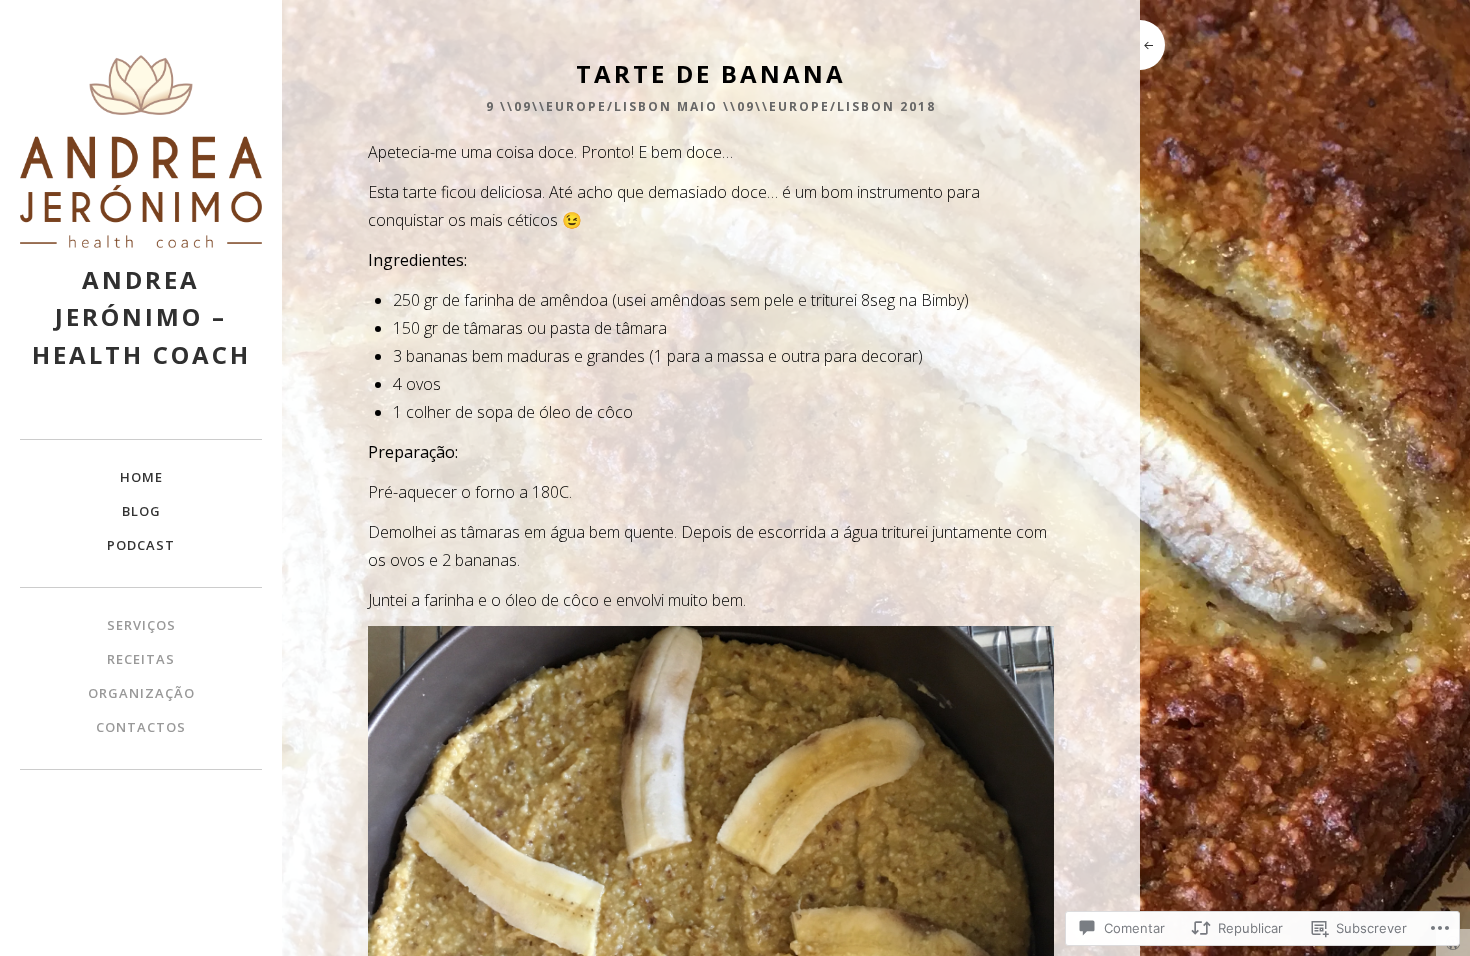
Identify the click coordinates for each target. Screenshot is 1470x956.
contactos (141, 727)
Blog (141, 511)
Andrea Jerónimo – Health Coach (141, 317)
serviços (141, 625)
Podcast (141, 545)
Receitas (141, 659)
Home (141, 477)
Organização (141, 693)
